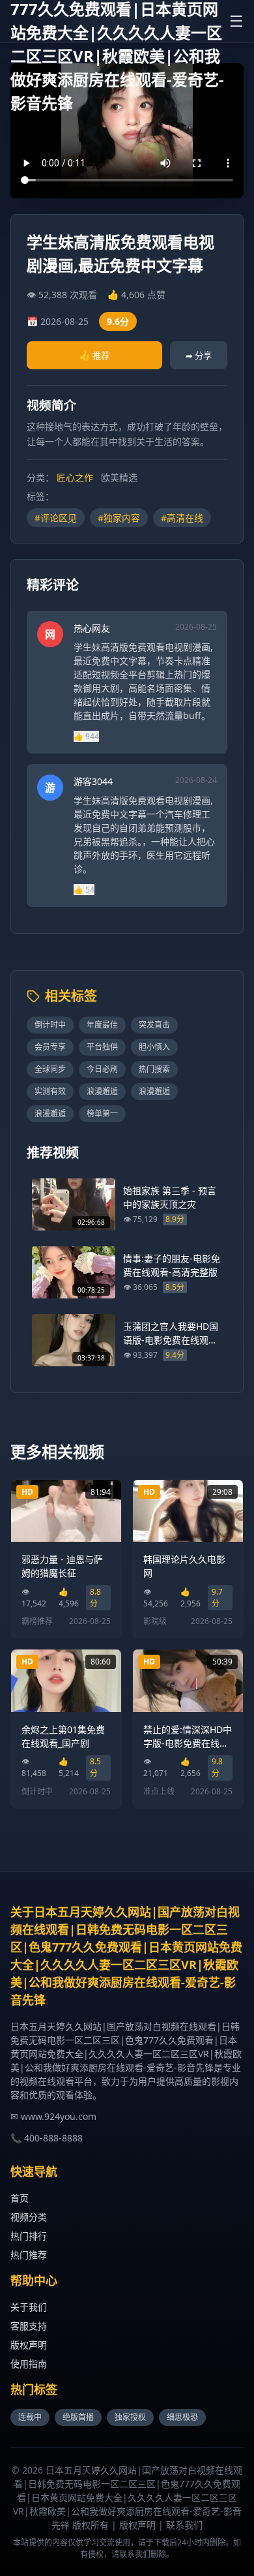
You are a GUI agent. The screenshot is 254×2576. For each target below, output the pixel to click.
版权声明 (29, 2345)
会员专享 (50, 1047)
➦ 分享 (199, 356)
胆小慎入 (154, 1047)
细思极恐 (182, 2417)
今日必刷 (102, 1069)
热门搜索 (154, 1069)
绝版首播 (78, 2417)
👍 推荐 (94, 356)
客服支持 (29, 2326)
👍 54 (84, 890)
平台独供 (102, 1047)
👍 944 (86, 736)
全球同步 (50, 1069)
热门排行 (29, 2236)
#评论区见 (56, 518)
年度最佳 (102, 1025)
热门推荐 (29, 2255)
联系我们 (184, 2525)
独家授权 (130, 2417)
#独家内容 (119, 518)
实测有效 (50, 1091)
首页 (20, 2198)
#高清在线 (182, 518)
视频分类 (29, 2217)
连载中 (30, 2417)
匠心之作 (75, 477)
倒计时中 (50, 1025)
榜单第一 (102, 1113)
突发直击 (154, 1025)
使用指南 (29, 2364)
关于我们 (29, 2307)
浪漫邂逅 (102, 1091)
